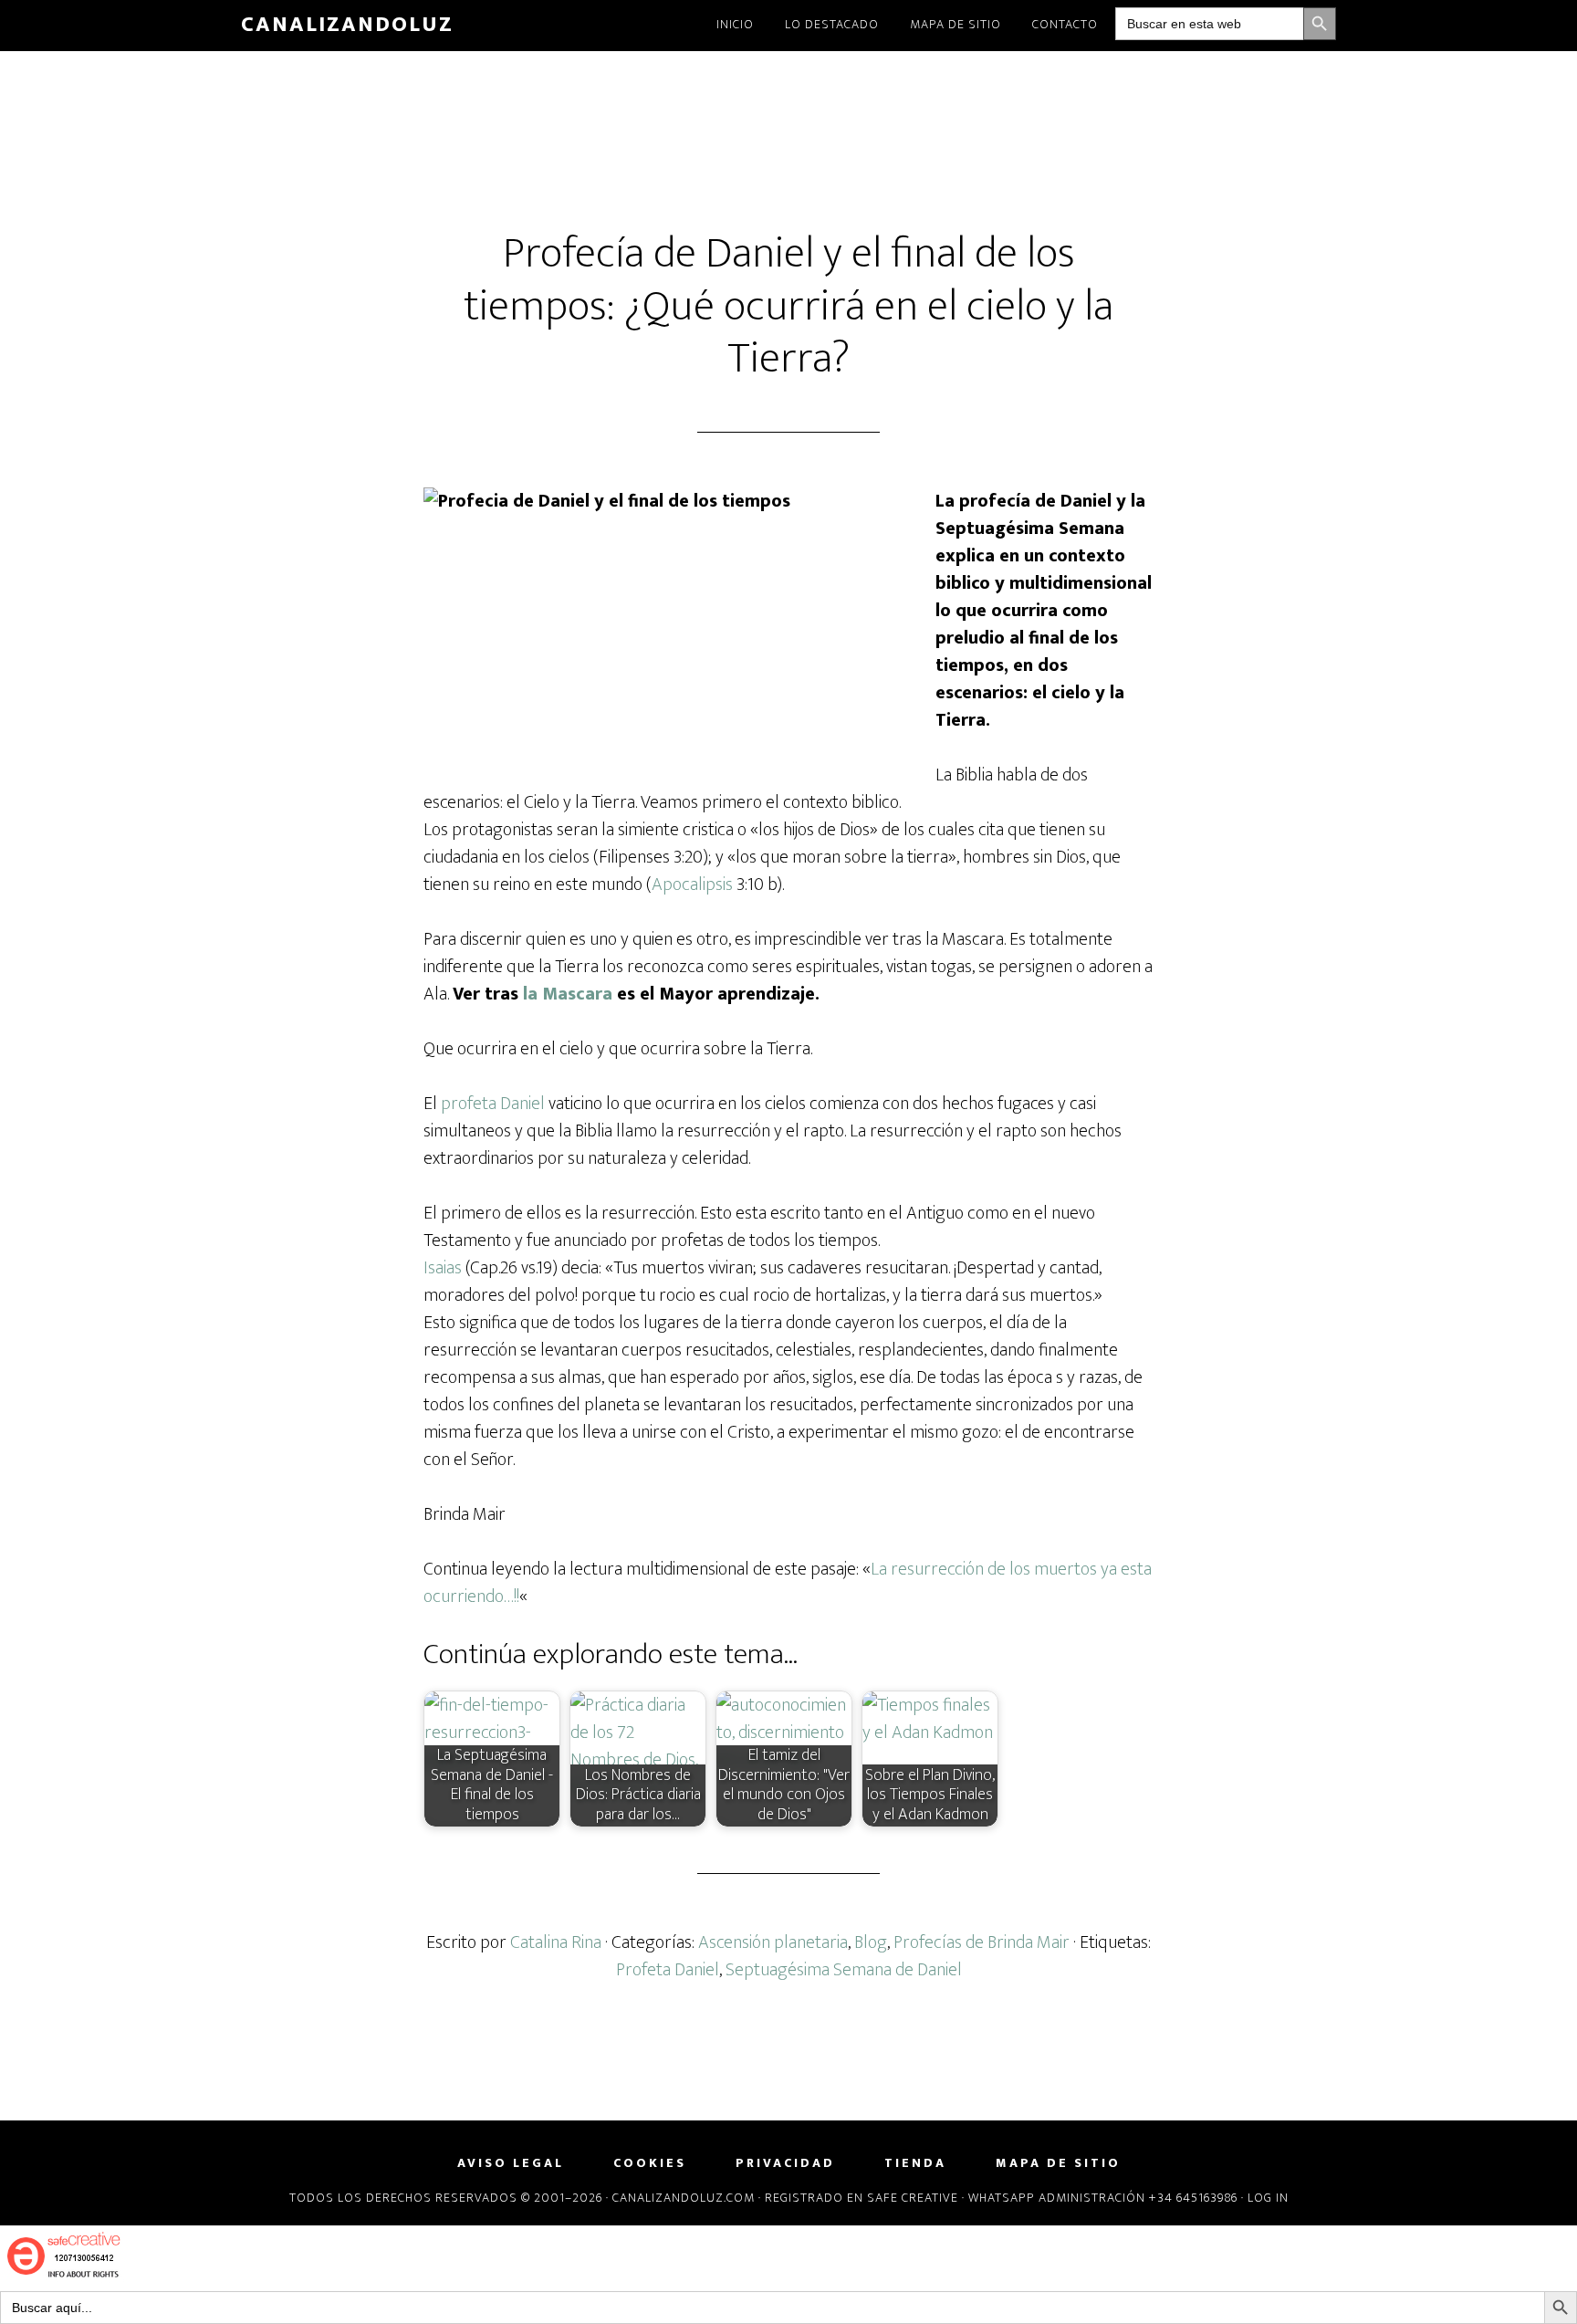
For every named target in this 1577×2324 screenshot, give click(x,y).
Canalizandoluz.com (684, 2198)
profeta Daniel (493, 1104)
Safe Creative (913, 2198)
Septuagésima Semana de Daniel (844, 1970)
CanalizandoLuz (347, 25)
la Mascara (568, 994)
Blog (871, 1942)
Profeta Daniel (668, 1970)
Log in (1268, 2198)
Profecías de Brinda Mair (982, 1942)
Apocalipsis (692, 885)
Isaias (443, 1268)
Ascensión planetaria (773, 1942)
